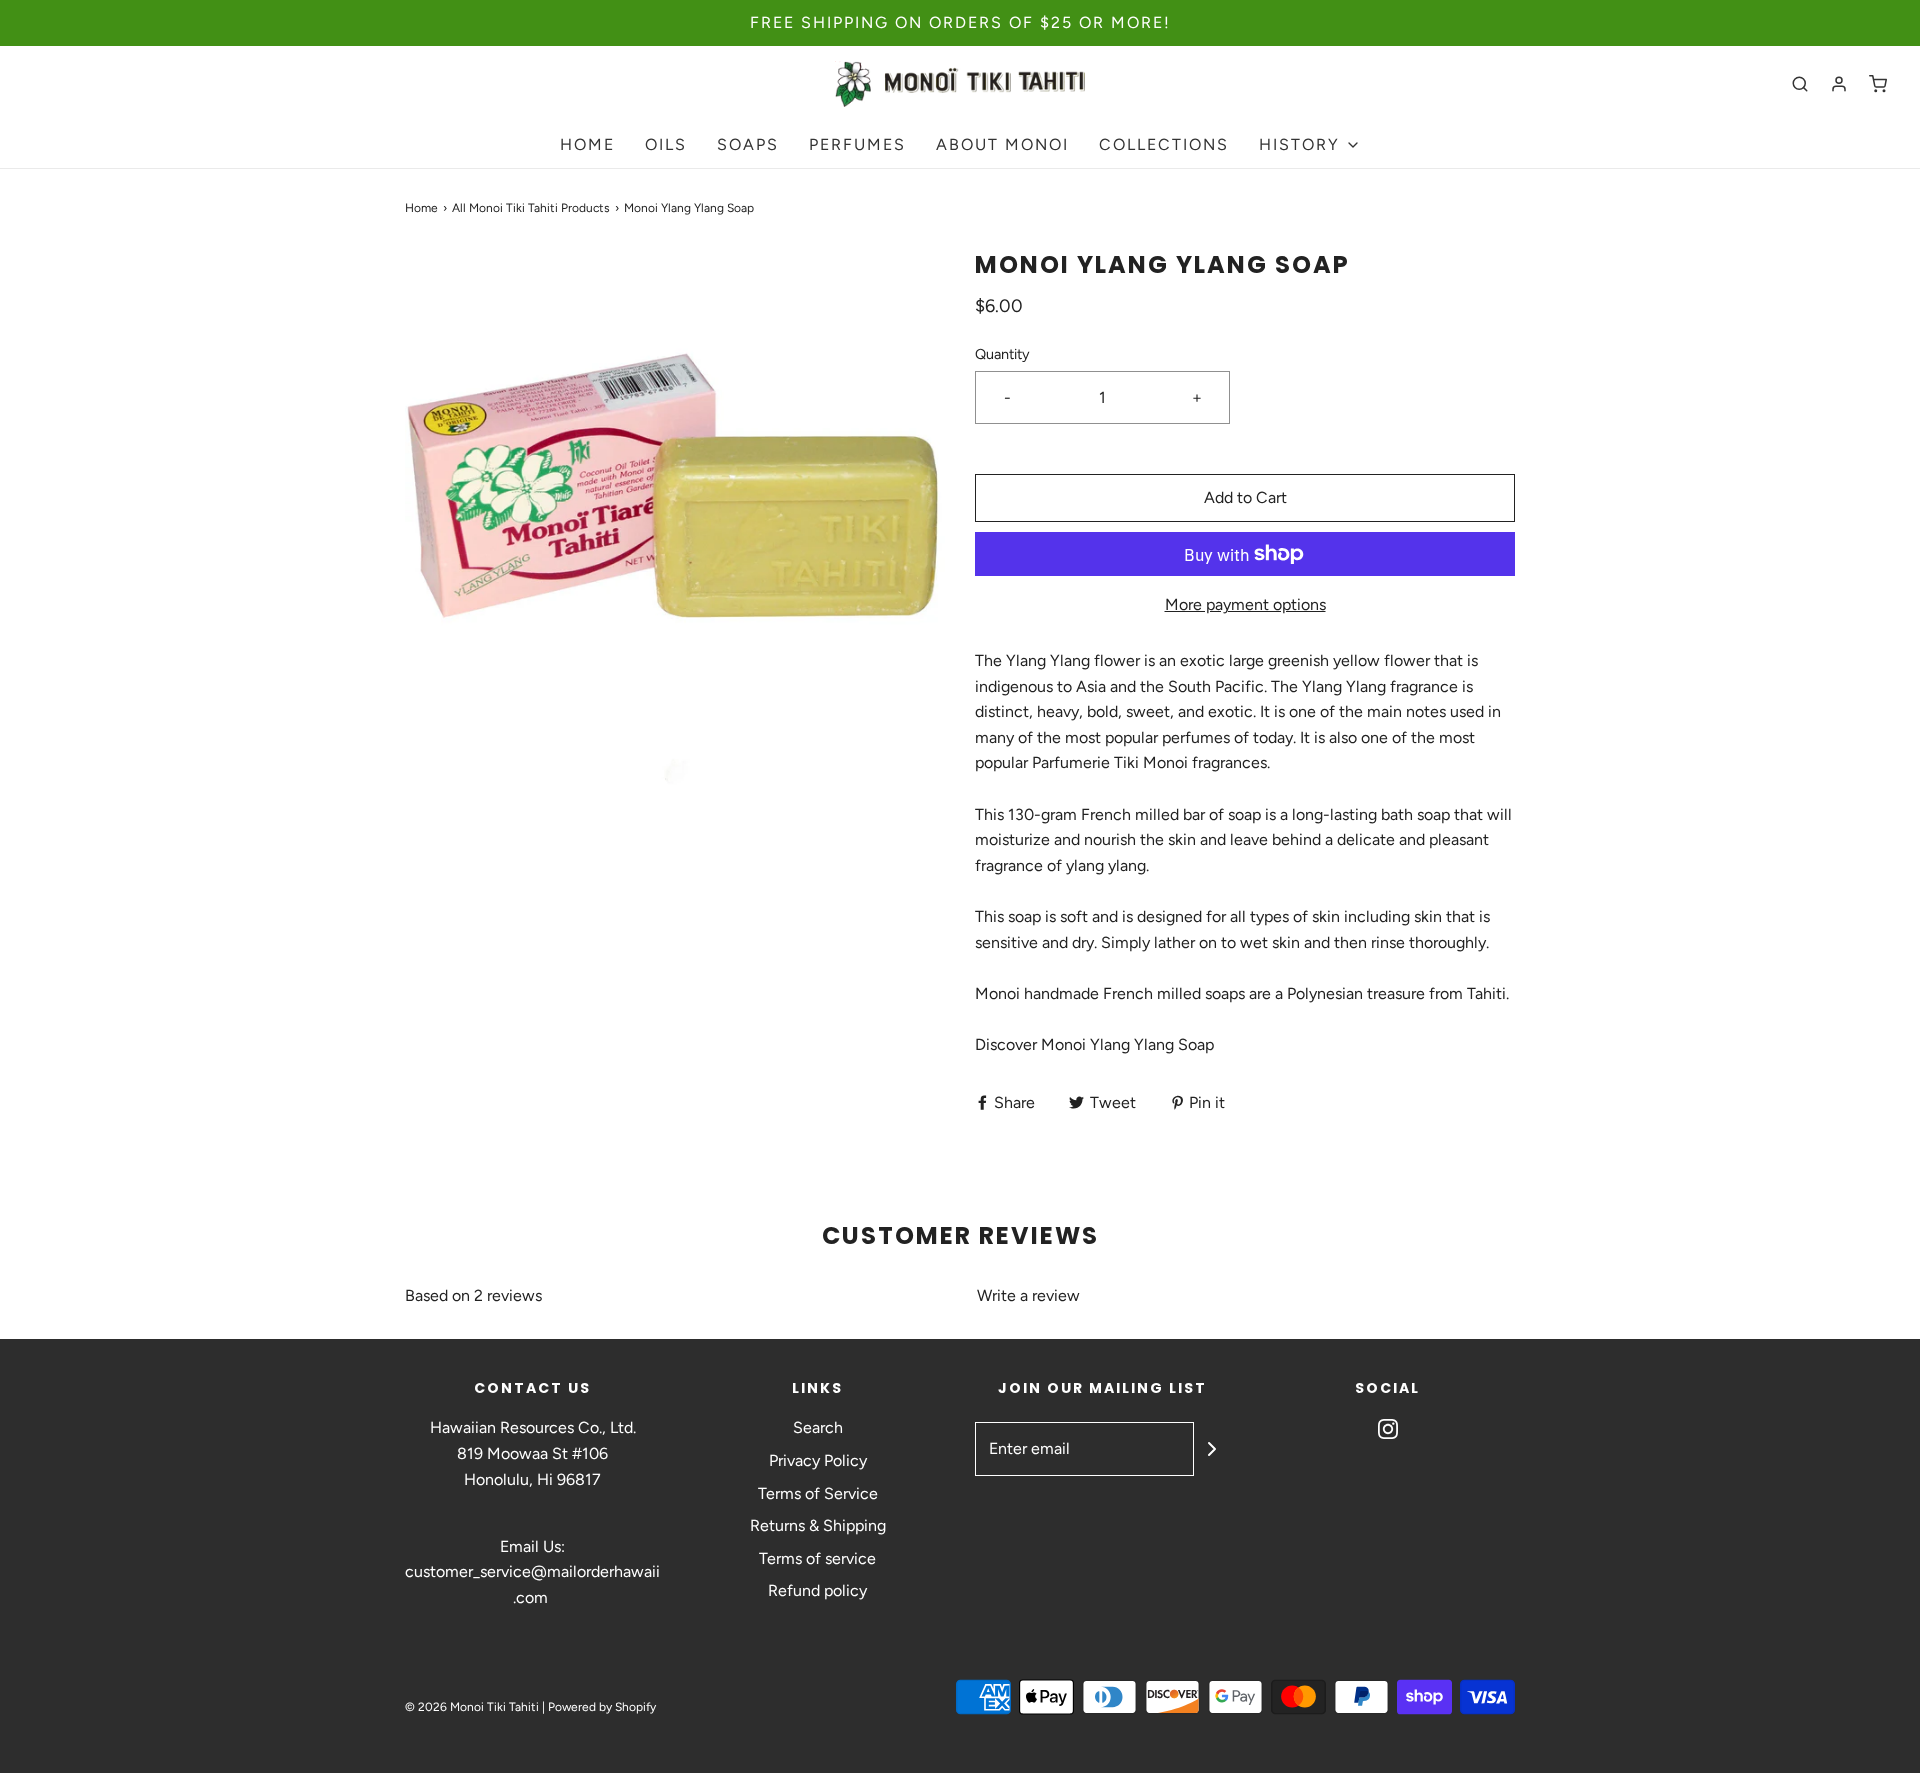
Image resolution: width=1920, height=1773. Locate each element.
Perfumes (857, 144)
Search (818, 1427)
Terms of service (817, 1558)
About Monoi (1002, 144)
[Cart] (1878, 84)
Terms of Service (818, 1493)
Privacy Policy (818, 1460)
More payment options (1245, 604)
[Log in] (1839, 84)
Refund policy (817, 1590)
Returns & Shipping (818, 1525)
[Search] (1800, 84)
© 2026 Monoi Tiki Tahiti (472, 1707)
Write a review (1028, 1295)
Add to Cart (1245, 497)
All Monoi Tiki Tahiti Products (531, 208)
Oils (666, 144)
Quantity (1002, 354)
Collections (1164, 144)
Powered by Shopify (602, 1707)
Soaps (748, 144)
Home (587, 144)
